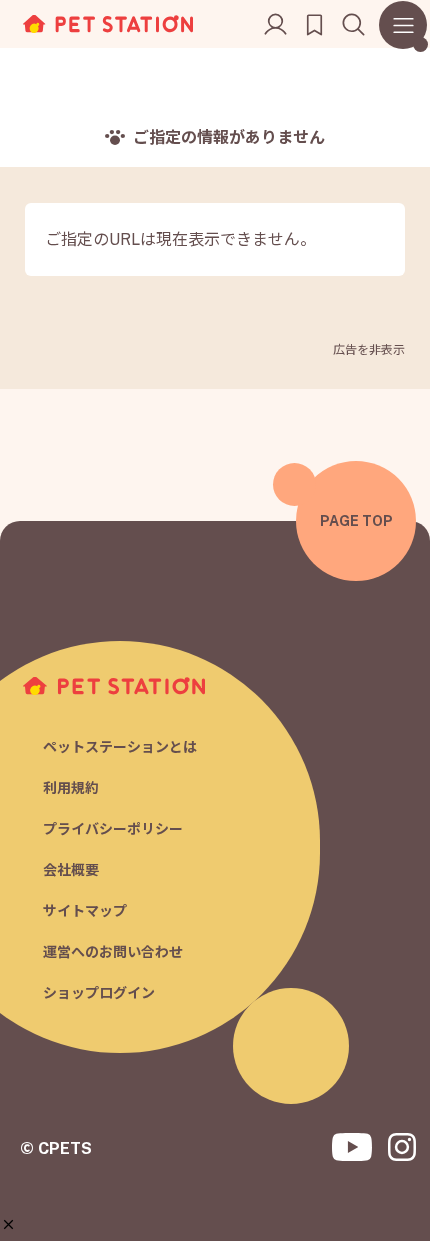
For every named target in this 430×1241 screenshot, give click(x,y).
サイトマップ (85, 911)
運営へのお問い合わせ (113, 952)
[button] (8, 1224)
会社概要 (71, 870)
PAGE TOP (356, 521)
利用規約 (71, 788)
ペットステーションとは (120, 747)
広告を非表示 (369, 350)
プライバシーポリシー (113, 829)
